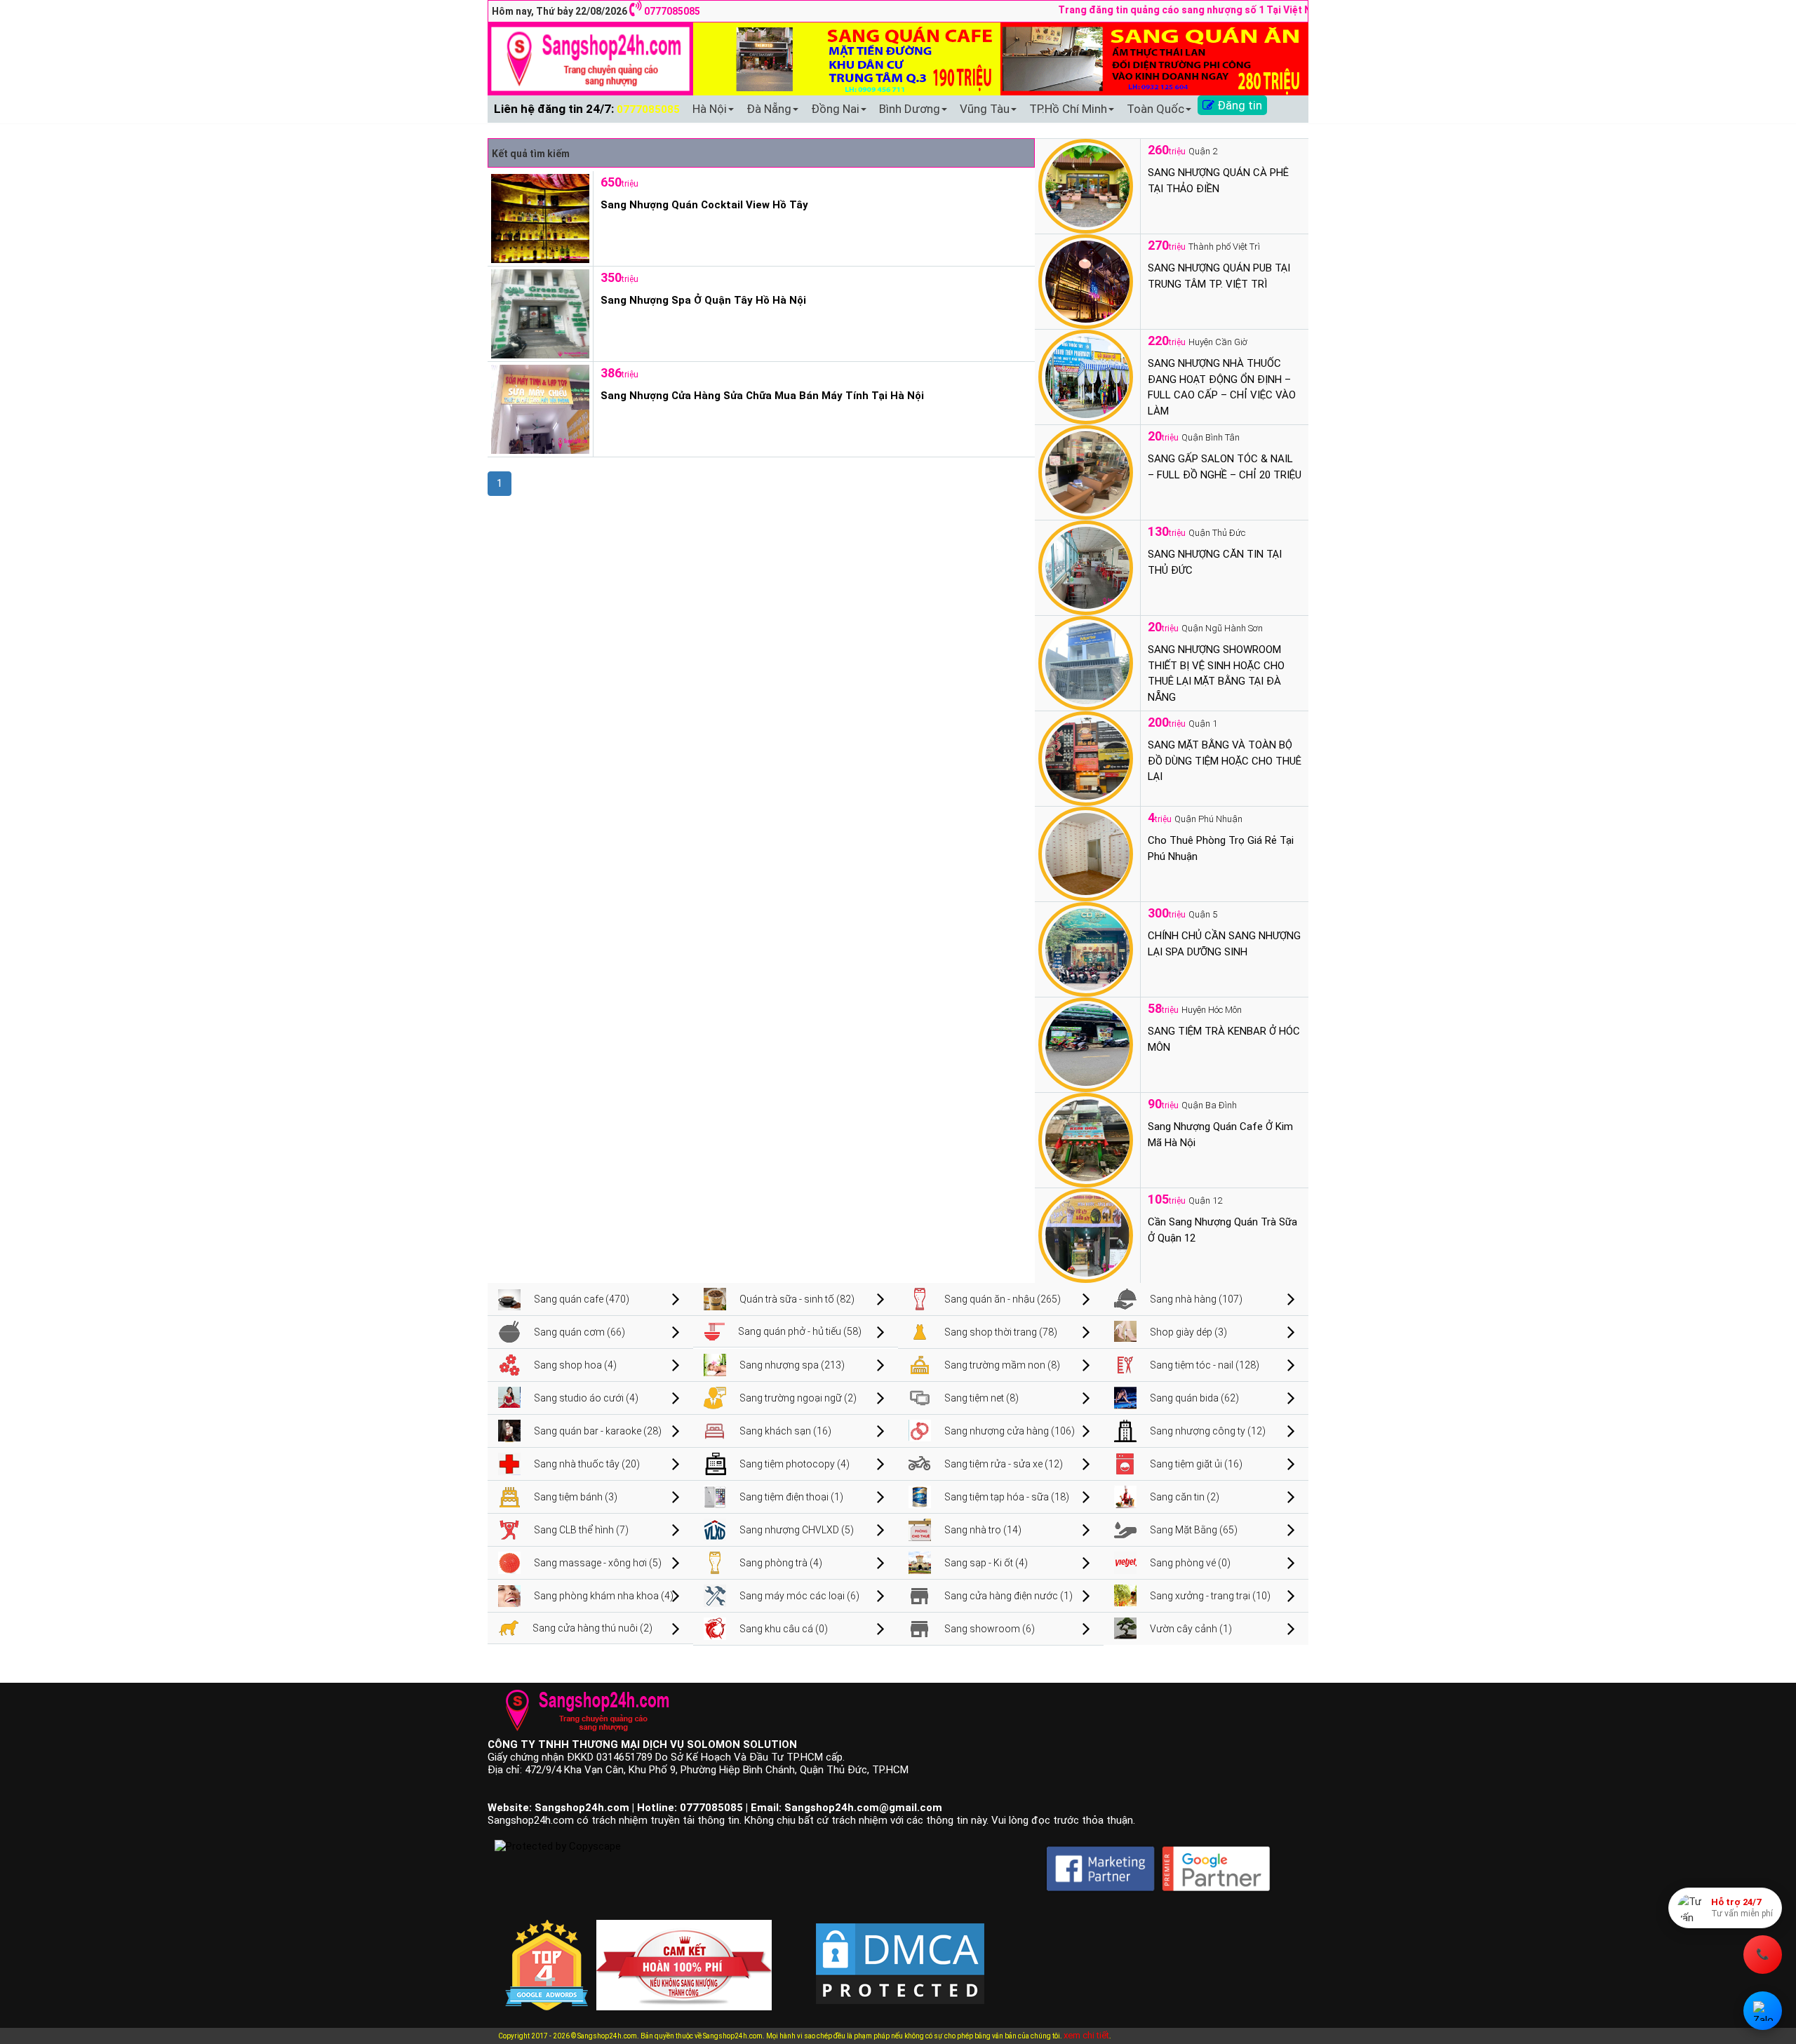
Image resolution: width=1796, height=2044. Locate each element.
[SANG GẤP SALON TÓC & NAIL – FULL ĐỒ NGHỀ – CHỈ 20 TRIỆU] (1086, 471)
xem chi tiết (1086, 2035)
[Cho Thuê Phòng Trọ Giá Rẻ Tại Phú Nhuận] (1086, 853)
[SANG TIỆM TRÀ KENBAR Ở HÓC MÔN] (1086, 1044)
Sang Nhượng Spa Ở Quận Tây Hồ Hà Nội (703, 300)
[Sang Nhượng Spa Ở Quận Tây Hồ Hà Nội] (538, 313)
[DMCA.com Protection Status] (900, 1952)
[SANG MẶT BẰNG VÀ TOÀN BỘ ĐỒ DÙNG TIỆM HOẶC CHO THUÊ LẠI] (1086, 758)
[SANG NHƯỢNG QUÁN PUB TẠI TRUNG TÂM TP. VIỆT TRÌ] (1086, 281)
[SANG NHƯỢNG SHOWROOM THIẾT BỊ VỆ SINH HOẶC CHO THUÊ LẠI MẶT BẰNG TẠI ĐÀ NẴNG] (1086, 662)
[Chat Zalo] (1763, 2011)
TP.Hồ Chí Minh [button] (1068, 109)
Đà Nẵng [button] (769, 109)
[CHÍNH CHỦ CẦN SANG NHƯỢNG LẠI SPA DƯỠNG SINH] (1086, 948)
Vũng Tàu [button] (985, 109)
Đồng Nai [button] (835, 109)
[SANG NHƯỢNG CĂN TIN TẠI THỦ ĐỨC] (1086, 567)
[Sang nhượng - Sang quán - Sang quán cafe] (590, 58)
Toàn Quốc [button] (1155, 109)
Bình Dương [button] (910, 109)
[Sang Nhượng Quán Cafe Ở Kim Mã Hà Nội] (1086, 1139)
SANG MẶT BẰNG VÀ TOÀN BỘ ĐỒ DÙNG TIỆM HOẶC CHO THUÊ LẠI (1225, 761)
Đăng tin (1238, 105)
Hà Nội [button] (710, 109)
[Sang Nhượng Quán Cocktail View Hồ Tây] (538, 217)
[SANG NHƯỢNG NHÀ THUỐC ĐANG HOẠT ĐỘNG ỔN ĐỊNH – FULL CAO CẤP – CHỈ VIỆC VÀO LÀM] (1086, 376)
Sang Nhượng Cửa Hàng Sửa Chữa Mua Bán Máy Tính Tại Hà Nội (762, 396)
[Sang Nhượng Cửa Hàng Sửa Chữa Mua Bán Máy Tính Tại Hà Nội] (538, 408)
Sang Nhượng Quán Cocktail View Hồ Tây (704, 205)
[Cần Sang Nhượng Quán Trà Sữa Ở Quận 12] (1086, 1235)
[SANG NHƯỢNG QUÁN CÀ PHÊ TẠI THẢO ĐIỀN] (1086, 185)
